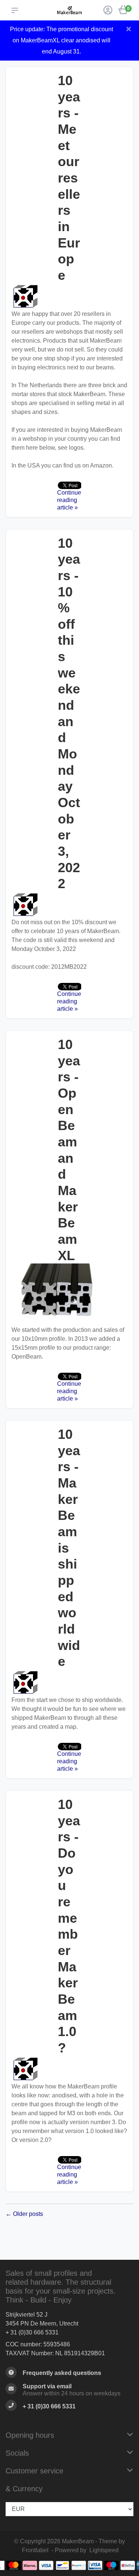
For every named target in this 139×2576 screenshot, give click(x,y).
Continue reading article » (69, 500)
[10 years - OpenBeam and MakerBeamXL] (69, 1295)
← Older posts (24, 2214)
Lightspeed (104, 2550)
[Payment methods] (14, 2565)
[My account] (108, 11)
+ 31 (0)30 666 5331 (32, 2332)
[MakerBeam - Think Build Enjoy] (69, 10)
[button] (16, 10)
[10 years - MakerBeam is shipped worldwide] (69, 1683)
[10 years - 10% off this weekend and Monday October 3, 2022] (69, 905)
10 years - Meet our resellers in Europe (69, 178)
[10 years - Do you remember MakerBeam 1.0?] (69, 2069)
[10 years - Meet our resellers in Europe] (69, 297)
